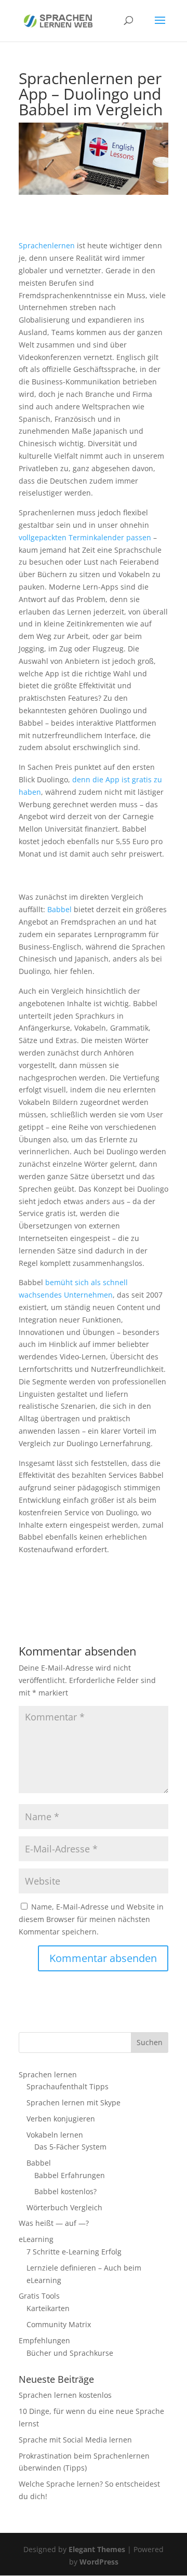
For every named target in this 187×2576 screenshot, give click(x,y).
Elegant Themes (97, 2549)
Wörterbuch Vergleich (64, 2207)
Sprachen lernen (48, 2074)
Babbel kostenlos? (65, 2191)
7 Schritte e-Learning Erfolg (74, 2252)
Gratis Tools (39, 2296)
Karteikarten (48, 2308)
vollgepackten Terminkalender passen (85, 537)
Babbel (59, 909)
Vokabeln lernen (55, 2135)
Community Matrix (59, 2324)
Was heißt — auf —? (54, 2223)
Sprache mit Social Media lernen (75, 2440)
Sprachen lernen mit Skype (74, 2103)
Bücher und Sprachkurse (70, 2353)
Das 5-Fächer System (70, 2147)
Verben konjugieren (61, 2119)
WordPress (99, 2562)
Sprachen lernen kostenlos (65, 2395)
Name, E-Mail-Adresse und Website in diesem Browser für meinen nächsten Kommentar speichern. (91, 1919)
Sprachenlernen (47, 245)
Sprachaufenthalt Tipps (68, 2086)
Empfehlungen (44, 2340)
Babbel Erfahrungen (70, 2175)
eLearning (36, 2239)
